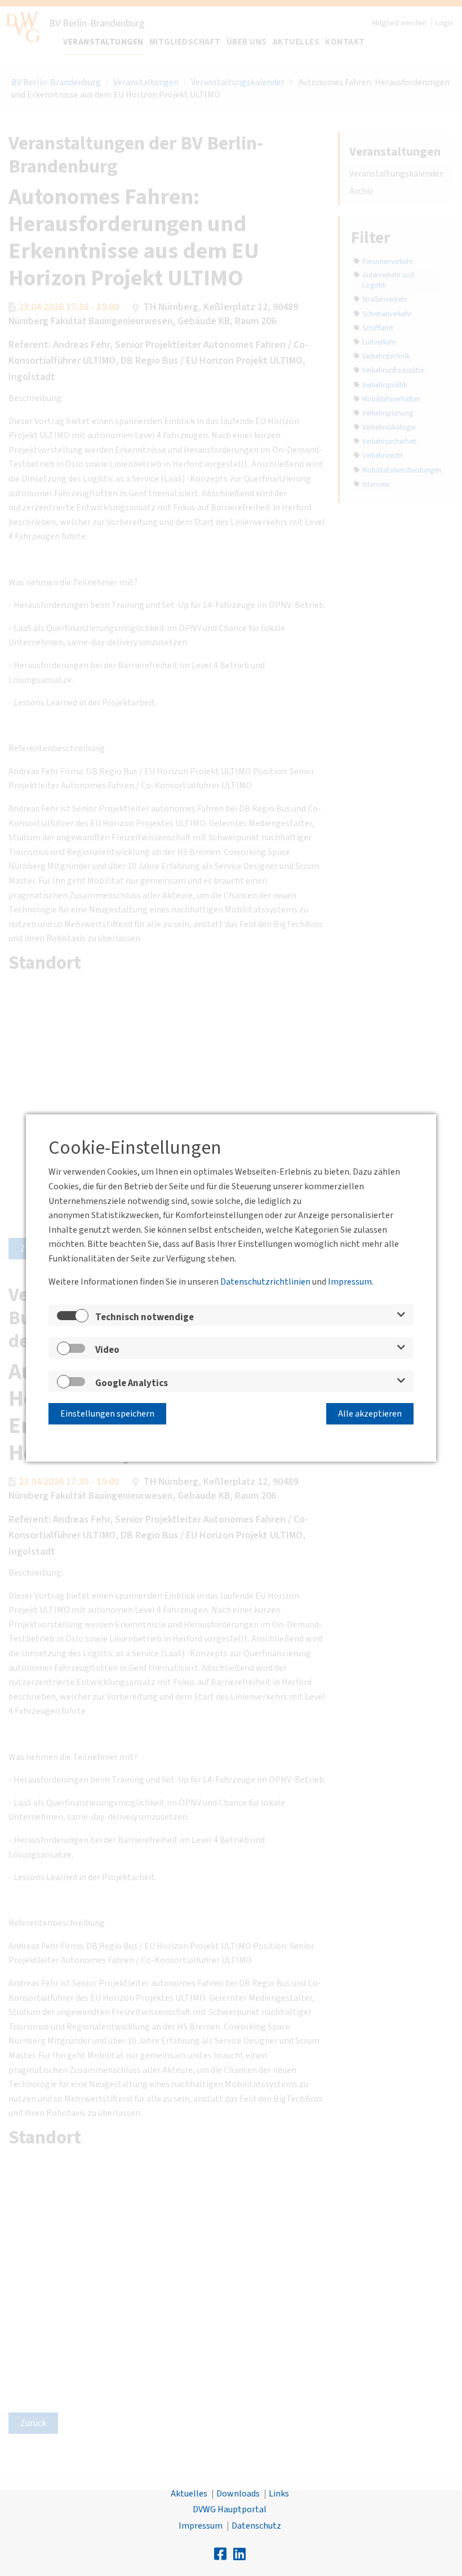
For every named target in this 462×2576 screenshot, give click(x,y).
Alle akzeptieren (370, 1414)
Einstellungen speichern (107, 1414)
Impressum (350, 1282)
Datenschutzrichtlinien (265, 1282)
